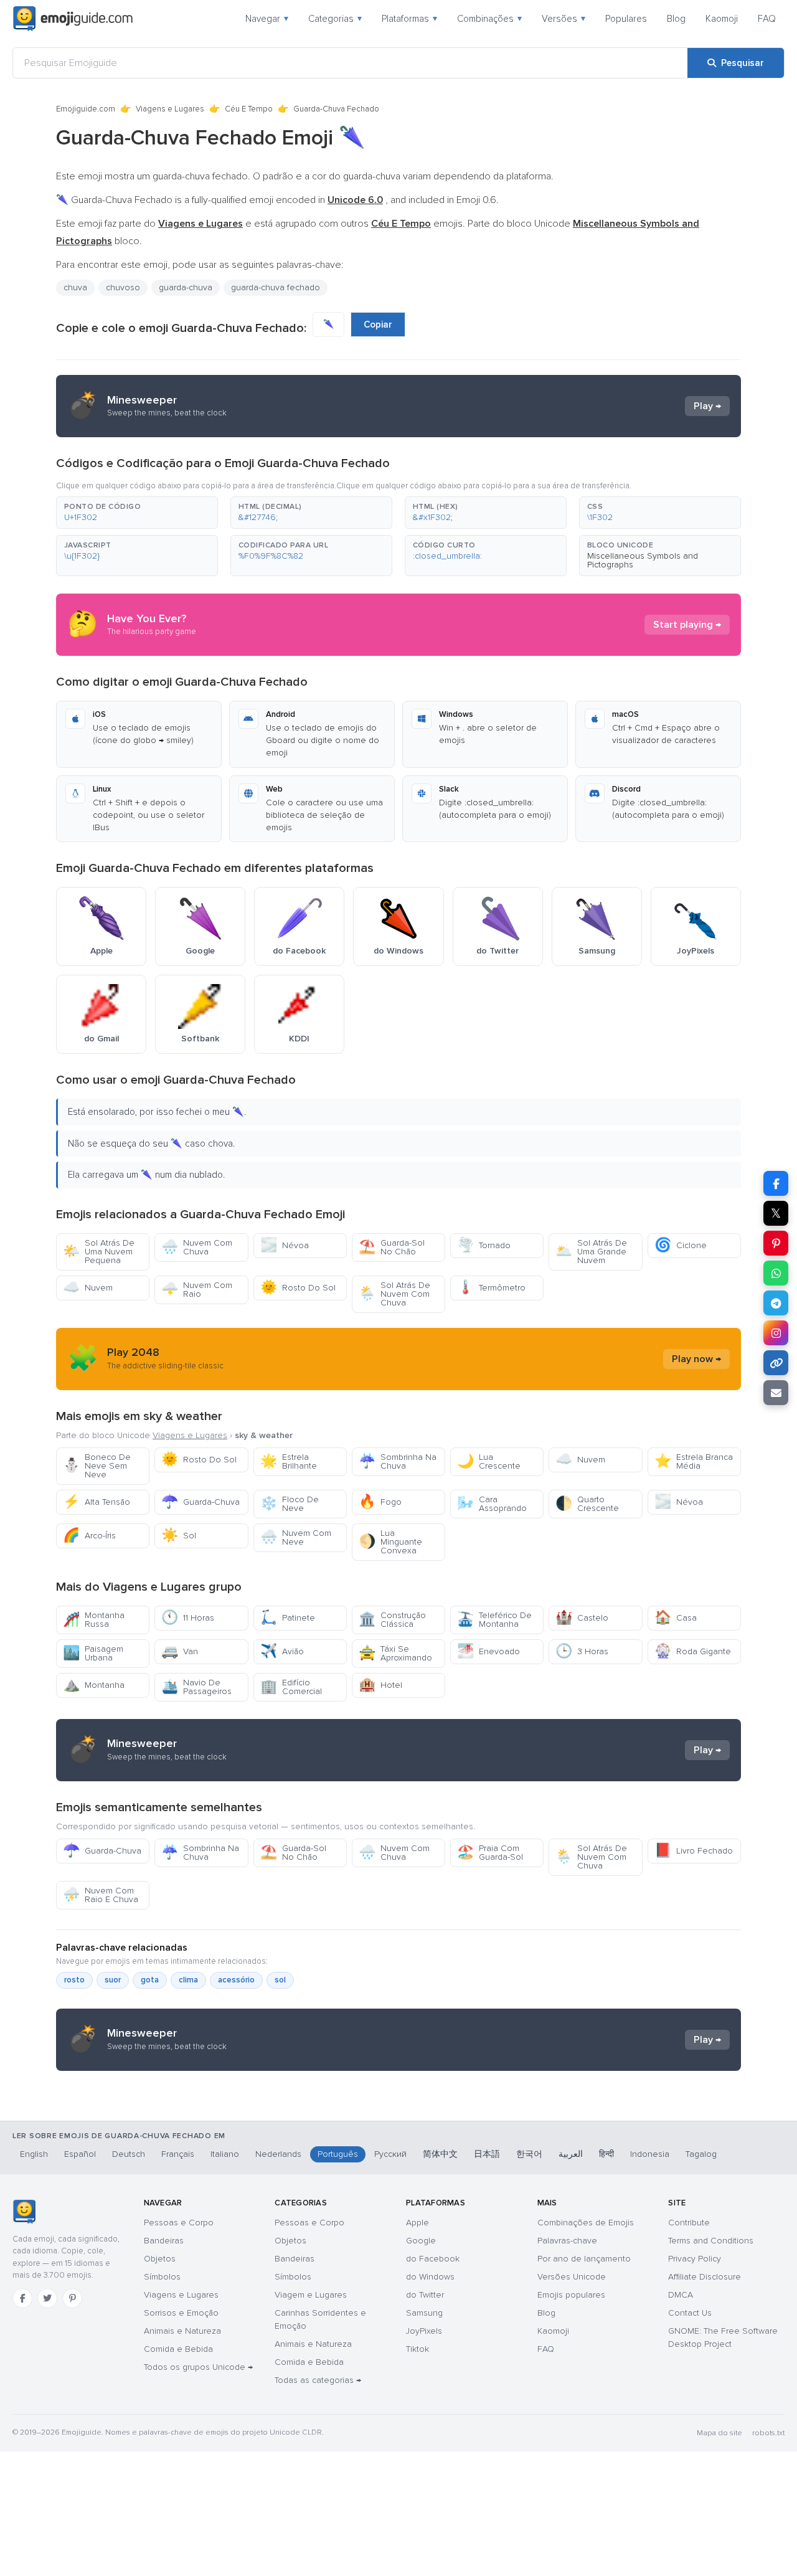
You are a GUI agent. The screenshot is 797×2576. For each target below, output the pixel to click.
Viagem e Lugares (311, 2295)
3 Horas (582, 1651)
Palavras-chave (567, 2241)
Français (178, 2154)
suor (113, 1980)
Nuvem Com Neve (296, 1537)
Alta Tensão (97, 1502)
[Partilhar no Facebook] (776, 1183)
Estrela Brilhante (289, 1461)
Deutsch (129, 2154)
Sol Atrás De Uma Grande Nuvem (591, 1252)
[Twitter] (47, 2298)
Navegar (267, 19)
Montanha (94, 1685)
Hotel (380, 1685)
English (34, 2154)
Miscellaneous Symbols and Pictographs (643, 560)
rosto (74, 1980)
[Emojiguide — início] (24, 2212)
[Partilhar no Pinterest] (776, 1243)
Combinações (489, 19)
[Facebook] (22, 2298)
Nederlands (278, 2154)
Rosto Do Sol (298, 1288)
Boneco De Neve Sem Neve (97, 1466)
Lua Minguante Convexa (390, 1542)
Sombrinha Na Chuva (398, 1461)
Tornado (484, 1245)
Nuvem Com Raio (197, 1290)
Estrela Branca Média (694, 1461)
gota (150, 1980)
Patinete (288, 1618)
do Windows (430, 2277)
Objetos (160, 2259)
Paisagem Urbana (93, 1653)
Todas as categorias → (318, 2380)
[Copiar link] (776, 1363)
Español (80, 2154)
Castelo (582, 1618)
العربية (571, 2154)
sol (280, 1980)
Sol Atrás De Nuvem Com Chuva (394, 1294)
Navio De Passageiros (196, 1687)
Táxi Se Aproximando (395, 1653)
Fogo (380, 1502)
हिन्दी (606, 2154)
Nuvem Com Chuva (197, 1247)
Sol (179, 1536)
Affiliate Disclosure (705, 2277)
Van (180, 1651)
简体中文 (440, 2154)
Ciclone (681, 1245)
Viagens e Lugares (170, 109)
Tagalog (701, 2154)
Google (421, 2241)
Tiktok (417, 2349)
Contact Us (690, 2313)
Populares (626, 19)
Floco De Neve (290, 1504)
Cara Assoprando (492, 1504)
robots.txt (768, 2433)
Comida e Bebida (178, 2349)
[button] (137, 513)
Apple (417, 2223)
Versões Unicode (572, 2277)
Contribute (689, 2223)
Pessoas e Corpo (179, 2223)
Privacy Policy (695, 2259)
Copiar (378, 324)
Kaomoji (722, 19)
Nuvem (88, 1288)
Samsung (424, 2313)
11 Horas (188, 1618)
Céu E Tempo (249, 109)
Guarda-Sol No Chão (392, 1247)
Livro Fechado (694, 1851)
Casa (676, 1618)
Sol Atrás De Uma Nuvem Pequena (99, 1252)
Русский (390, 2154)
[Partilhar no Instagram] (776, 1333)
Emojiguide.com (86, 109)
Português (338, 2154)
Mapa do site (719, 2433)
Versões (564, 19)
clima (188, 1980)
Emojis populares (571, 2295)
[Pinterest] (72, 2298)
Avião (282, 1651)
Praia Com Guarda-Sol (490, 1853)
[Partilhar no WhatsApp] (776, 1273)
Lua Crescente (489, 1461)
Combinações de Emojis (586, 2223)
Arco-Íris (89, 1536)
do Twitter (425, 2295)
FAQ (767, 19)
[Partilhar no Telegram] (776, 1303)
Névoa (285, 1245)
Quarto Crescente (587, 1504)
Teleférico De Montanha (494, 1620)
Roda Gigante (693, 1651)
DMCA (681, 2295)
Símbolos (162, 2277)
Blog (676, 19)
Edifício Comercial (291, 1687)
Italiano (225, 2154)
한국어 (529, 2154)
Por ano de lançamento (584, 2259)
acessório (236, 1980)
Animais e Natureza (182, 2331)
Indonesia (650, 2154)
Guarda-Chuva (200, 1502)
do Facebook (433, 2259)
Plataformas (409, 19)
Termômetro (491, 1288)
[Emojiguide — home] (73, 19)
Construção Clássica (392, 1620)
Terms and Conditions (711, 2241)
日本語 (487, 2154)
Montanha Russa (94, 1620)
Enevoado (488, 1651)
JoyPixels (424, 2331)
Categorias (335, 19)
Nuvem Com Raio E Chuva (101, 1895)
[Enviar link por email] (776, 1393)
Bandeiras (164, 2241)
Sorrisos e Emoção (181, 2313)
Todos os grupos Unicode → (198, 2367)
